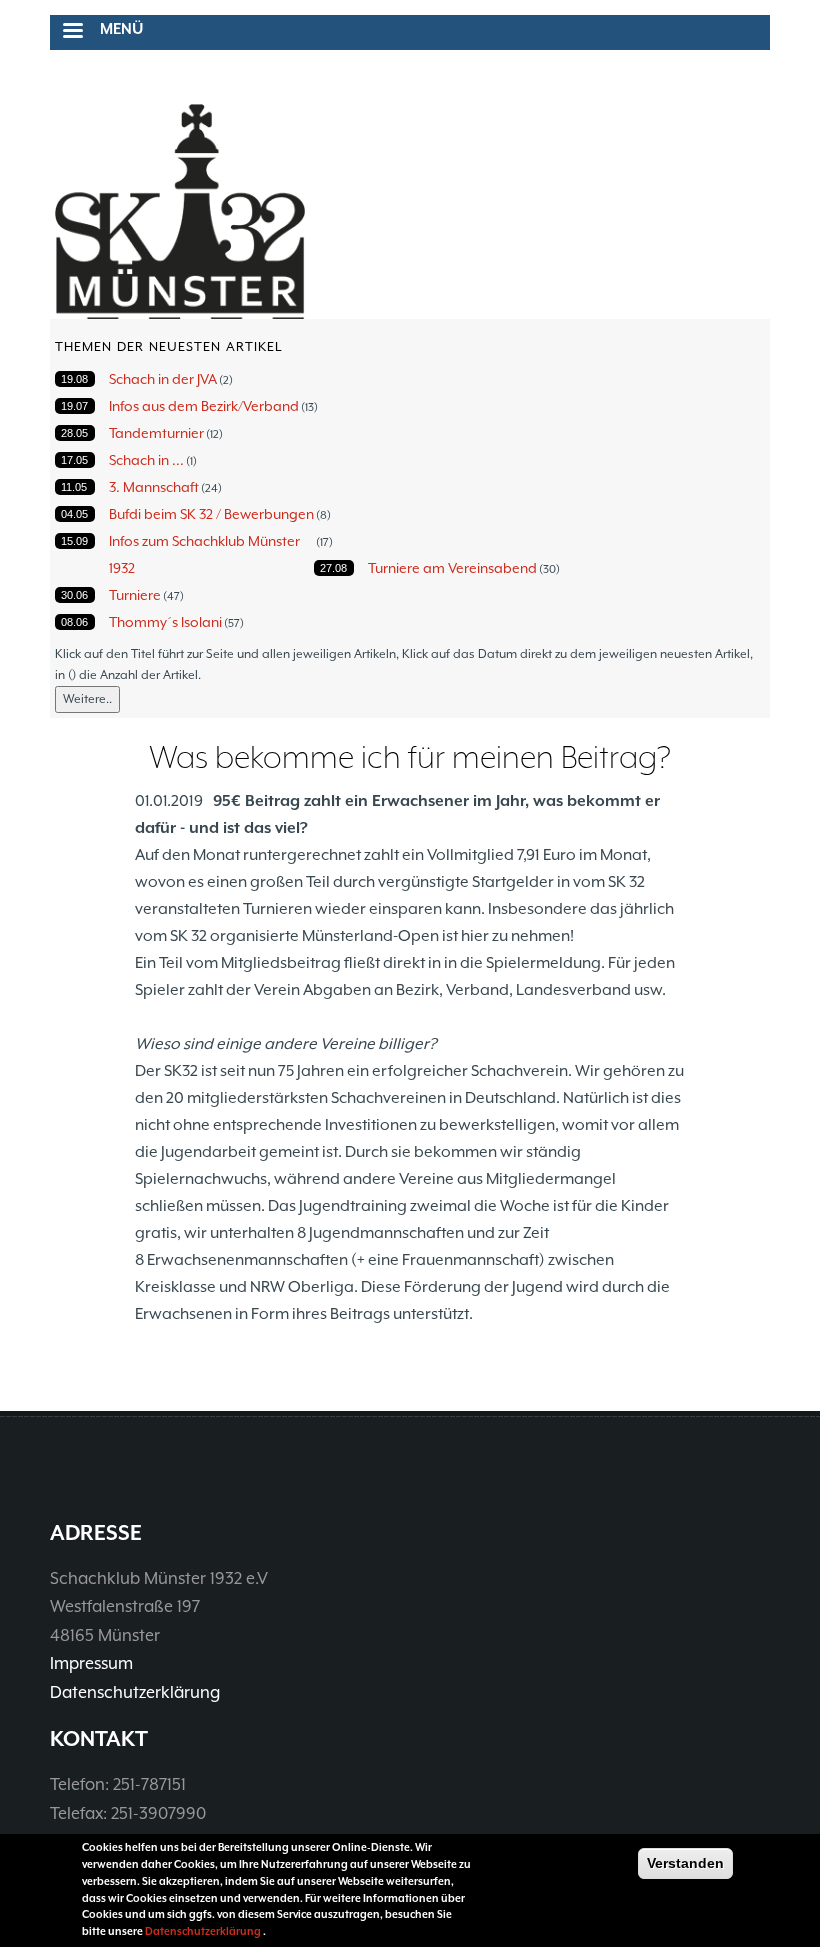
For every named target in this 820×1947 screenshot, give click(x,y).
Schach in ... (146, 460)
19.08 (74, 379)
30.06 (74, 595)
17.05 (74, 460)
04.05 (74, 514)
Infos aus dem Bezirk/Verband (204, 406)
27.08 (333, 568)
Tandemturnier (156, 433)
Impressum (91, 1663)
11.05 (74, 487)
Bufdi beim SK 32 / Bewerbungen (211, 514)
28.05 (74, 433)
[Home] (180, 212)
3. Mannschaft (154, 487)
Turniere (135, 595)
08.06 (74, 622)
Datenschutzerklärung (135, 1692)
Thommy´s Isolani (165, 622)
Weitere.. (87, 699)
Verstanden (685, 1863)
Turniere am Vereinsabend (452, 568)
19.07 (74, 406)
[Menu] (72, 32)
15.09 (74, 541)
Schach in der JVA (163, 379)
